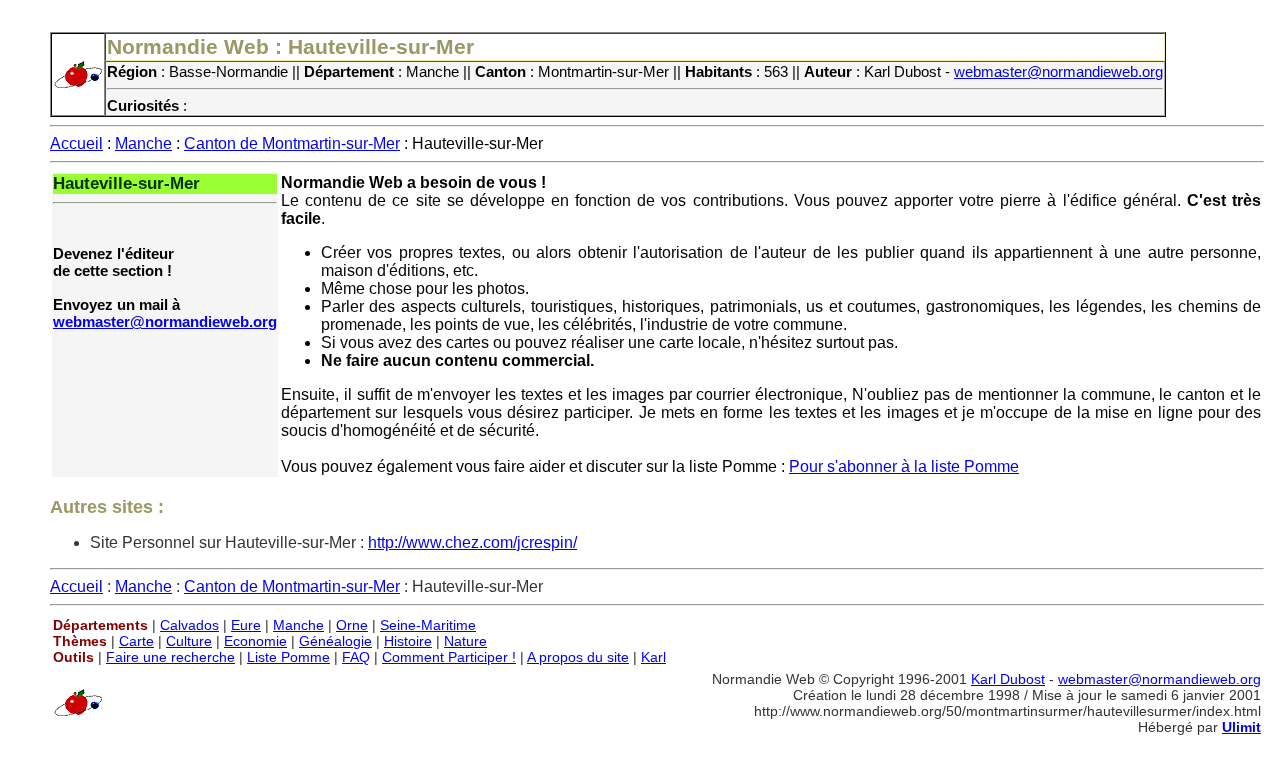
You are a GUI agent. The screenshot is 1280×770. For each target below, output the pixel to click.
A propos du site (578, 657)
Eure (246, 625)
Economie (255, 641)
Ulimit (1241, 727)
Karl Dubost (1008, 679)
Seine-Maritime (428, 625)
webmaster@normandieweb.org (1058, 71)
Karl (653, 657)
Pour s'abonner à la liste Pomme (904, 466)
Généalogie (335, 641)
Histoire (408, 641)
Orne (352, 625)
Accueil (76, 143)
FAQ (356, 657)
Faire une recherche (170, 657)
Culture (189, 641)
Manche (143, 143)
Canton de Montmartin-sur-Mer (292, 143)
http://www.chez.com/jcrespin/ (472, 542)
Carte (136, 641)
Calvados (189, 625)
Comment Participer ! (449, 657)
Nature (465, 641)
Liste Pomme (288, 657)
